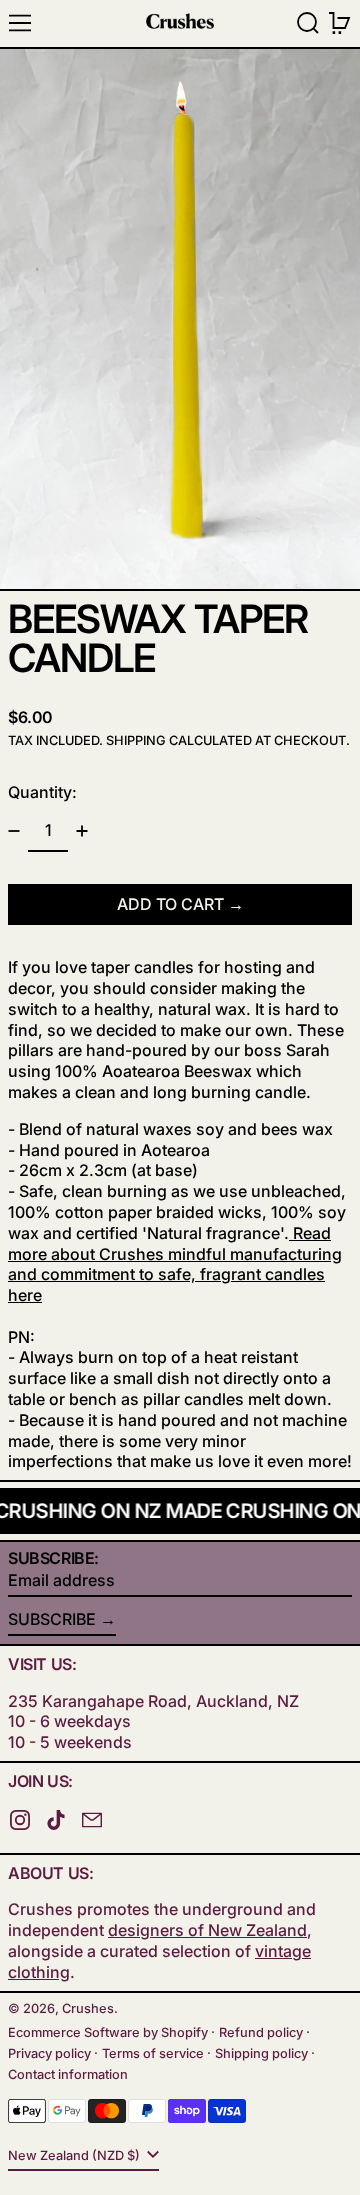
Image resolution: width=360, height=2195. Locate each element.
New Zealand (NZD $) (75, 2155)
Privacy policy (49, 2053)
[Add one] (82, 831)
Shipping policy (261, 2053)
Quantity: (42, 792)
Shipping (136, 740)
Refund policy (261, 2032)
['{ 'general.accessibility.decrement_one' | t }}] (14, 831)
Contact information (68, 2074)
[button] (308, 23)
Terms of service (153, 2053)
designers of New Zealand (207, 1930)
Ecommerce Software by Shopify (108, 2032)
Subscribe (52, 1619)
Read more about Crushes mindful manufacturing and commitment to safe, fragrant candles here (175, 1264)
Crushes (88, 2008)
